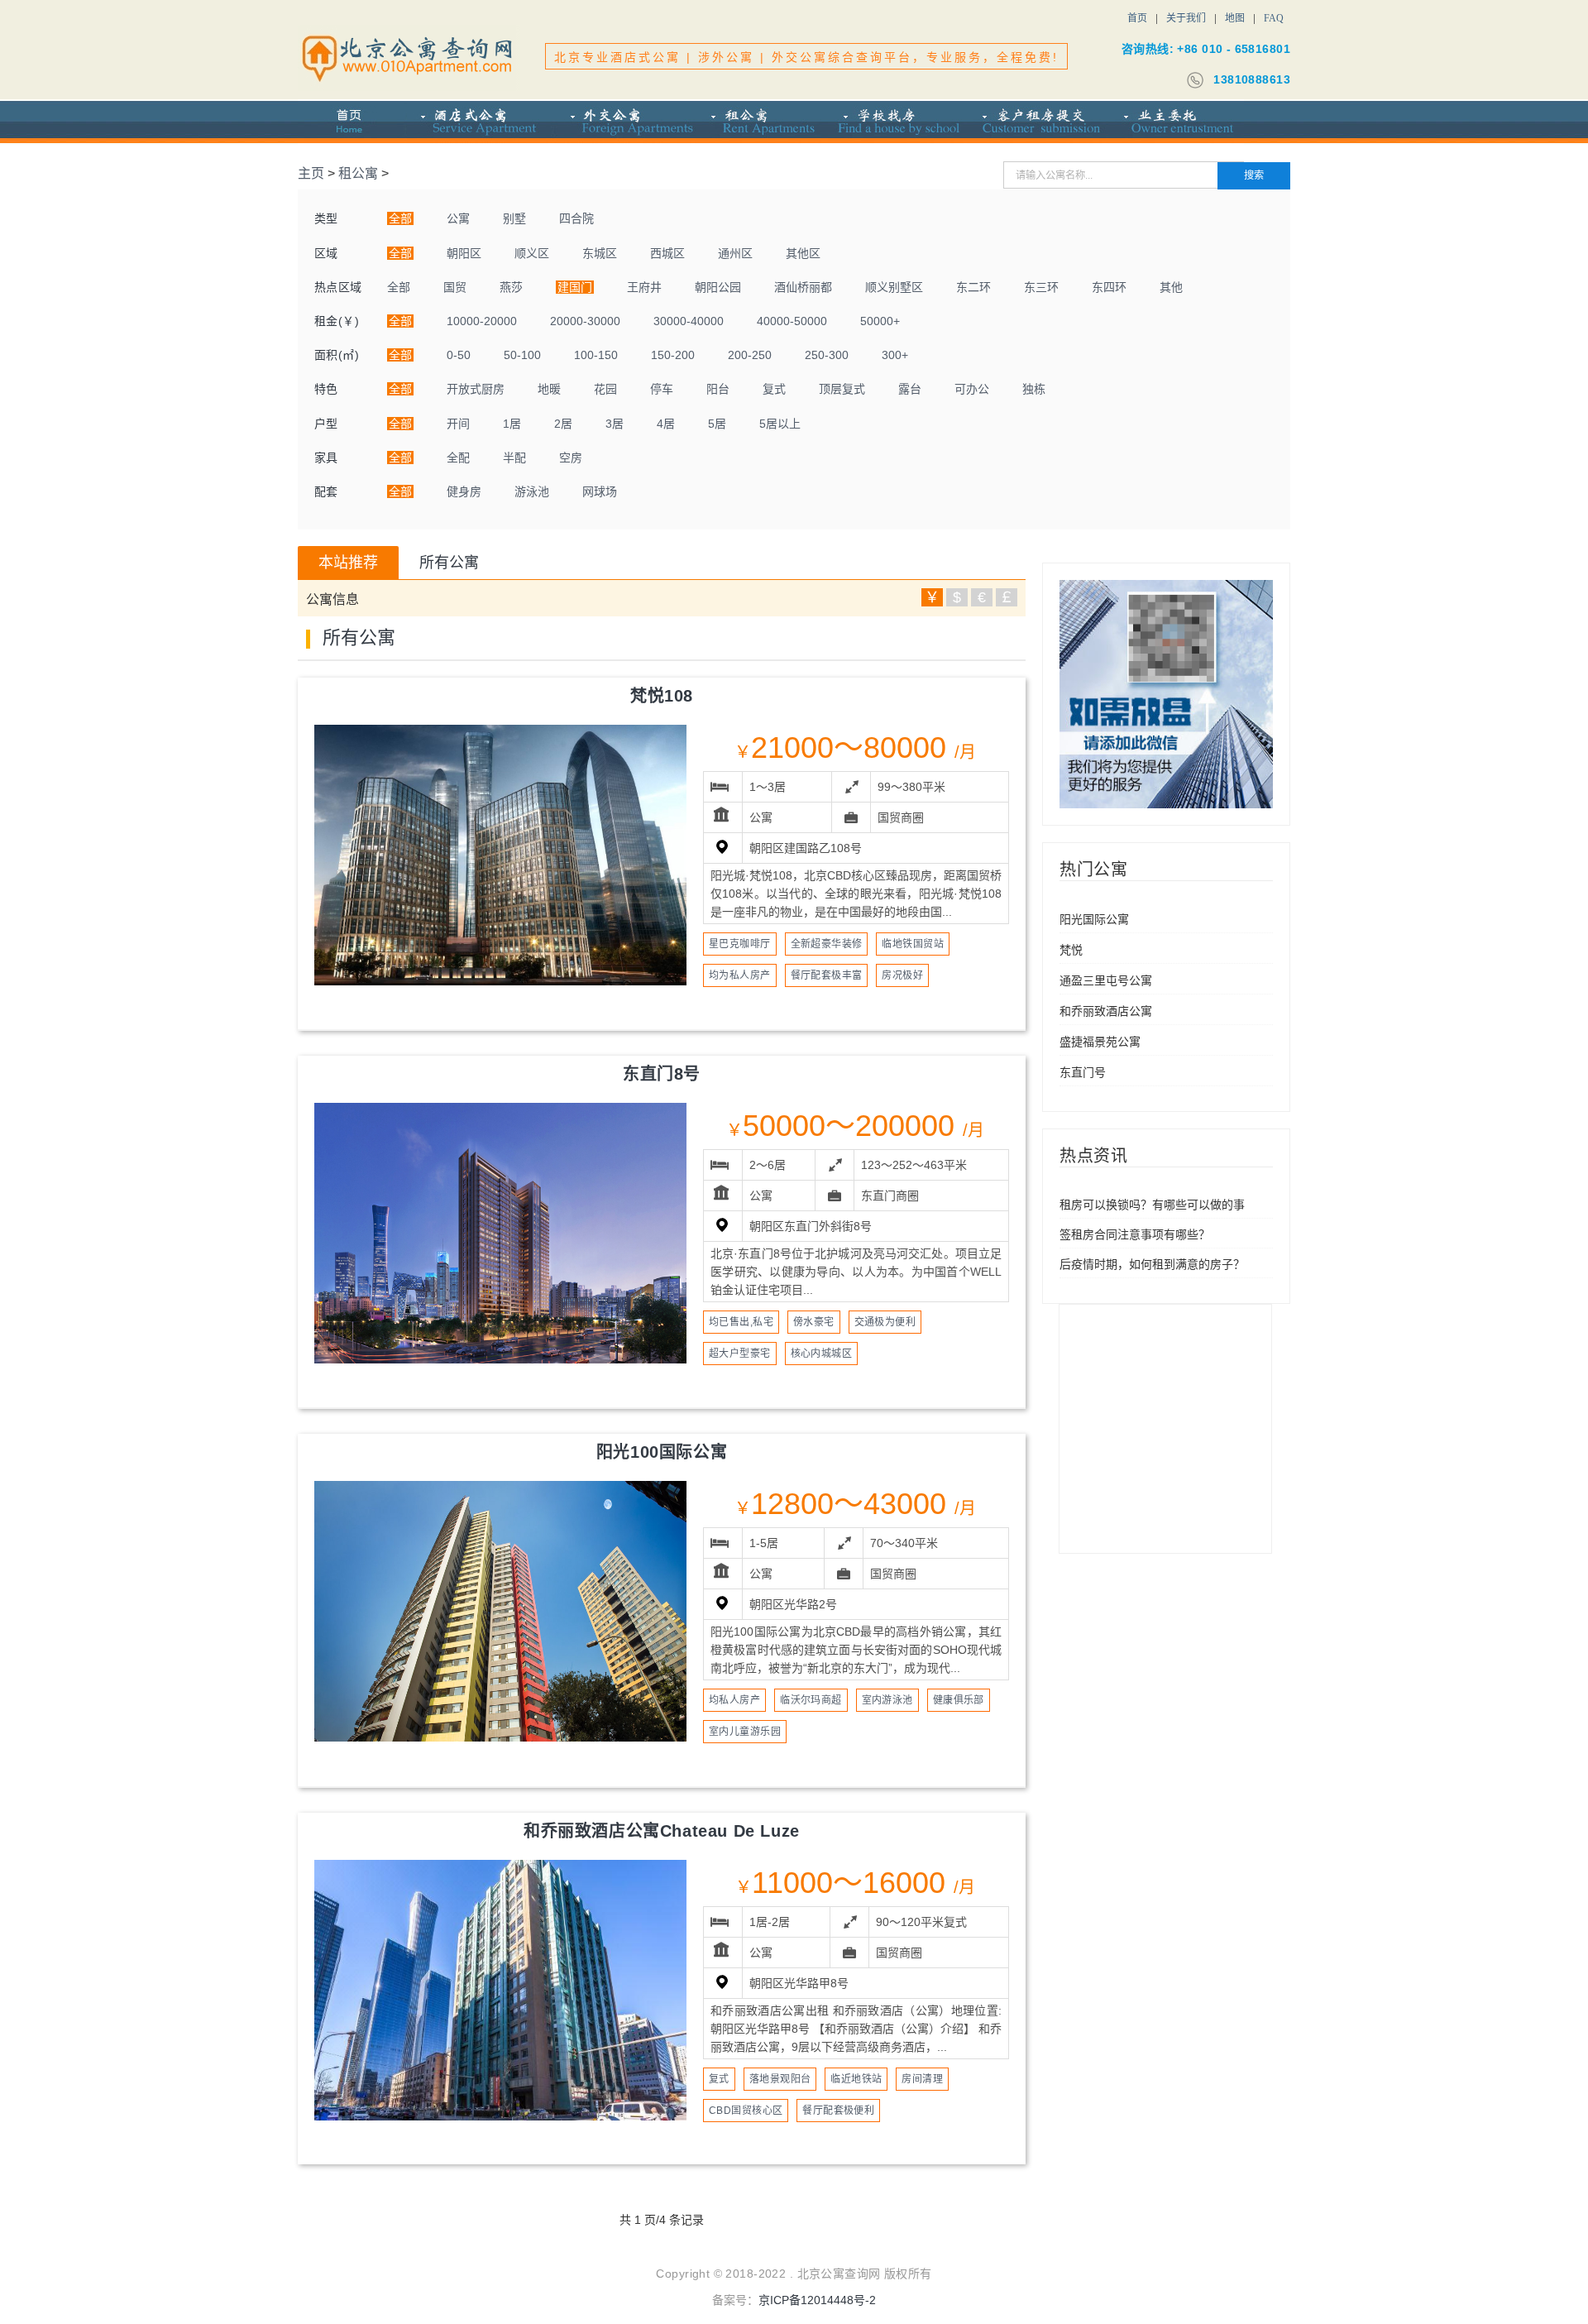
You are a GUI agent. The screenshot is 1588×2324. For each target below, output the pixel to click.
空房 (571, 458)
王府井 (644, 287)
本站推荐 (348, 563)
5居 (717, 424)
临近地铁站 (856, 2079)
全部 (399, 287)
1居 (512, 424)
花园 (605, 389)
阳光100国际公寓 (662, 1452)
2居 (563, 424)
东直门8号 (662, 1074)
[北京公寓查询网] (409, 58)
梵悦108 (662, 696)
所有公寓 (449, 563)
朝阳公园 (718, 287)
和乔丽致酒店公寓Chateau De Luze (662, 1831)
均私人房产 (734, 1700)
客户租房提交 (1038, 122)
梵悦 (1071, 950)
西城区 (667, 253)
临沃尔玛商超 (811, 1700)
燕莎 (511, 287)
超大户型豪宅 (740, 1354)
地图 (1235, 18)
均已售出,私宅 (741, 1322)
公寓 (458, 218)
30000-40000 (689, 321)
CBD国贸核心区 (746, 2111)
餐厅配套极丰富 (827, 975)
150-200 (673, 355)
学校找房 (897, 122)
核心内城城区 (822, 1354)
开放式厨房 (476, 389)
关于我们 (1186, 18)
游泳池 (532, 491)
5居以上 (780, 424)
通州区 (735, 253)
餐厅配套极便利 (838, 2111)
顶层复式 (842, 389)
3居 (615, 424)
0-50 (459, 355)
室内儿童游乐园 (745, 1732)
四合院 (576, 218)
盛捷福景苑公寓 (1100, 1042)
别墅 (514, 218)
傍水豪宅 (814, 1322)
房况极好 (902, 975)
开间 (458, 424)
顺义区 (532, 253)
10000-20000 (482, 321)
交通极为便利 (885, 1322)
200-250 (750, 355)
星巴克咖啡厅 (740, 944)
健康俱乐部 (959, 1700)
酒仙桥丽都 (803, 287)
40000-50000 (792, 321)
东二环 (973, 287)
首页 (1137, 18)
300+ (895, 355)
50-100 (522, 355)
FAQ (1274, 18)
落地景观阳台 (780, 2079)
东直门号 (1083, 1072)
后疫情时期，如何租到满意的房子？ (1152, 1264)
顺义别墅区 (894, 287)
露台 (910, 389)
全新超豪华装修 (827, 944)
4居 (666, 424)
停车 (662, 389)
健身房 (464, 491)
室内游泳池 (887, 1700)
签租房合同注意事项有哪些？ (1135, 1234)
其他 (1171, 287)
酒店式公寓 (479, 122)
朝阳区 (464, 253)
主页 (311, 173)
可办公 (972, 389)
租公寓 (762, 122)
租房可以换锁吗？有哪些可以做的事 (1152, 1205)
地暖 (549, 389)
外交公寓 (623, 122)
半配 (514, 458)
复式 (774, 389)
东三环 (1041, 287)
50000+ (880, 321)
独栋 (1034, 389)
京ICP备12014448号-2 (817, 2300)
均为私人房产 (740, 975)
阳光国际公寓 (1094, 919)
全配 (458, 458)
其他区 (803, 253)
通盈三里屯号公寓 (1106, 980)
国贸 (455, 287)
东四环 (1109, 287)
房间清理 (922, 2079)
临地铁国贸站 (913, 944)
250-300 (827, 355)
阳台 (718, 389)
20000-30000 (585, 321)
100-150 (596, 355)
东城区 (600, 253)
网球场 (600, 491)
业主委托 (1176, 122)
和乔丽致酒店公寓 (1106, 1011)
